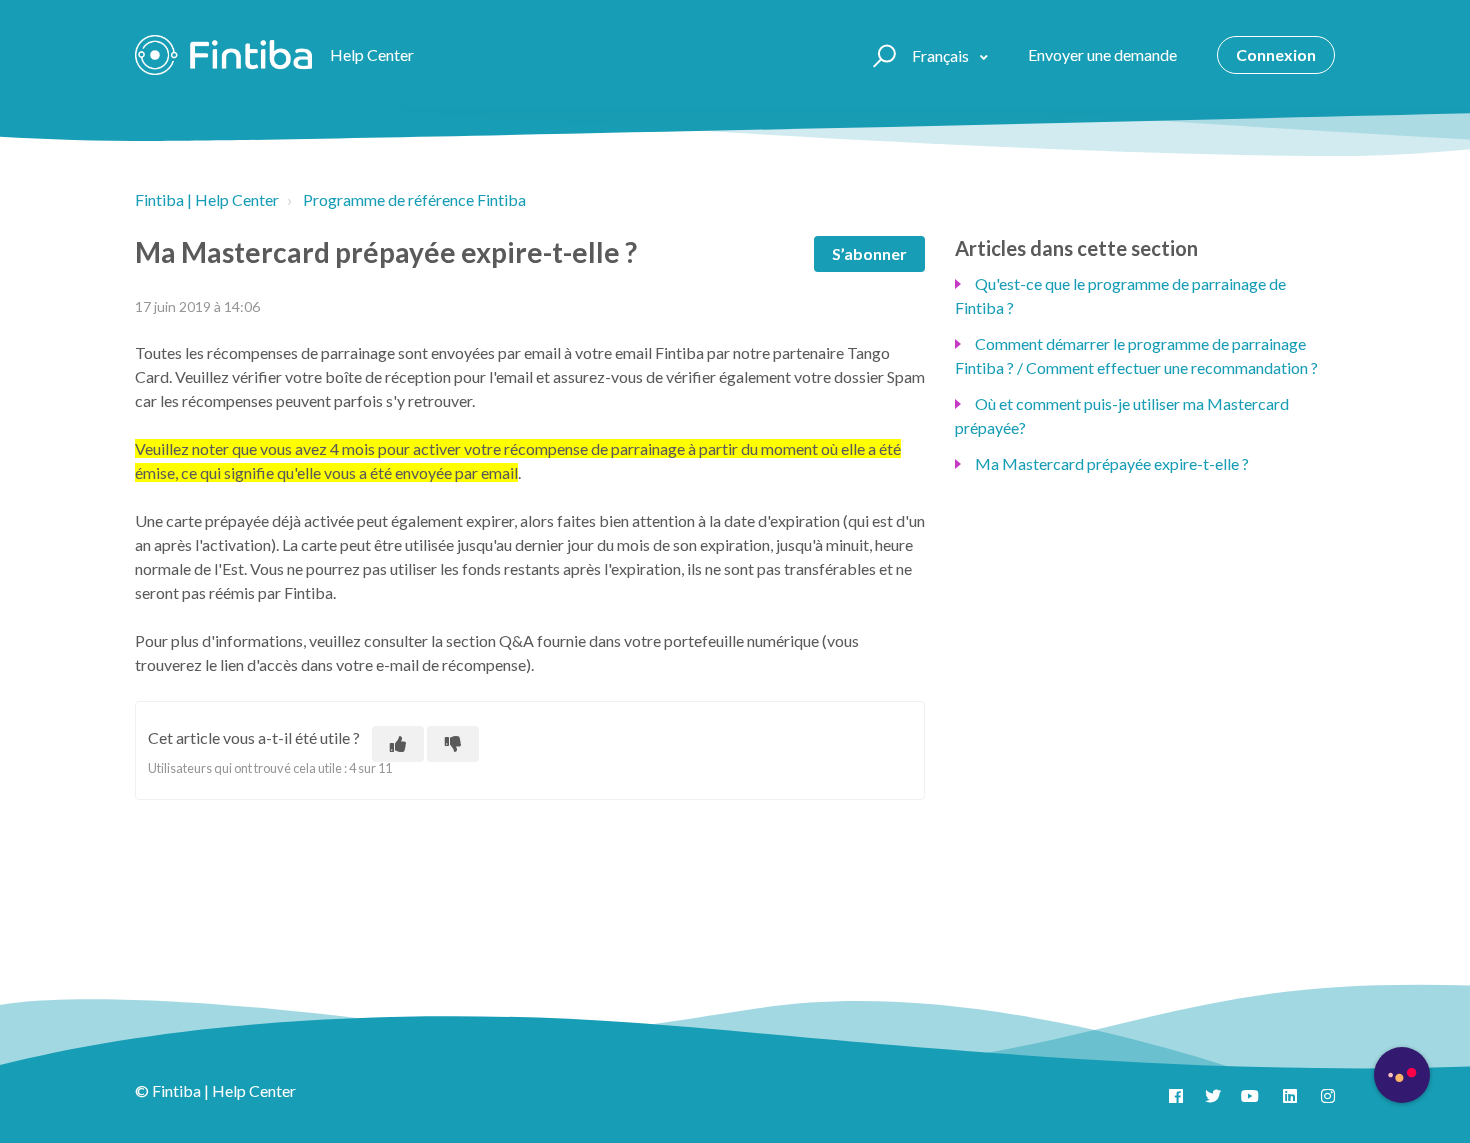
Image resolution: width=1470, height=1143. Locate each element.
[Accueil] (223, 55)
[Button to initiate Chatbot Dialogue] (1402, 1075)
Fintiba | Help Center (207, 199)
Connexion (1276, 54)
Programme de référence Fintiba (414, 199)
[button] (881, 55)
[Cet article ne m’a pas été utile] (453, 744)
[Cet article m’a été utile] (398, 744)
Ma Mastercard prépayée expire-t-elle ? (1112, 463)
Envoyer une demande (1102, 54)
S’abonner (869, 253)
